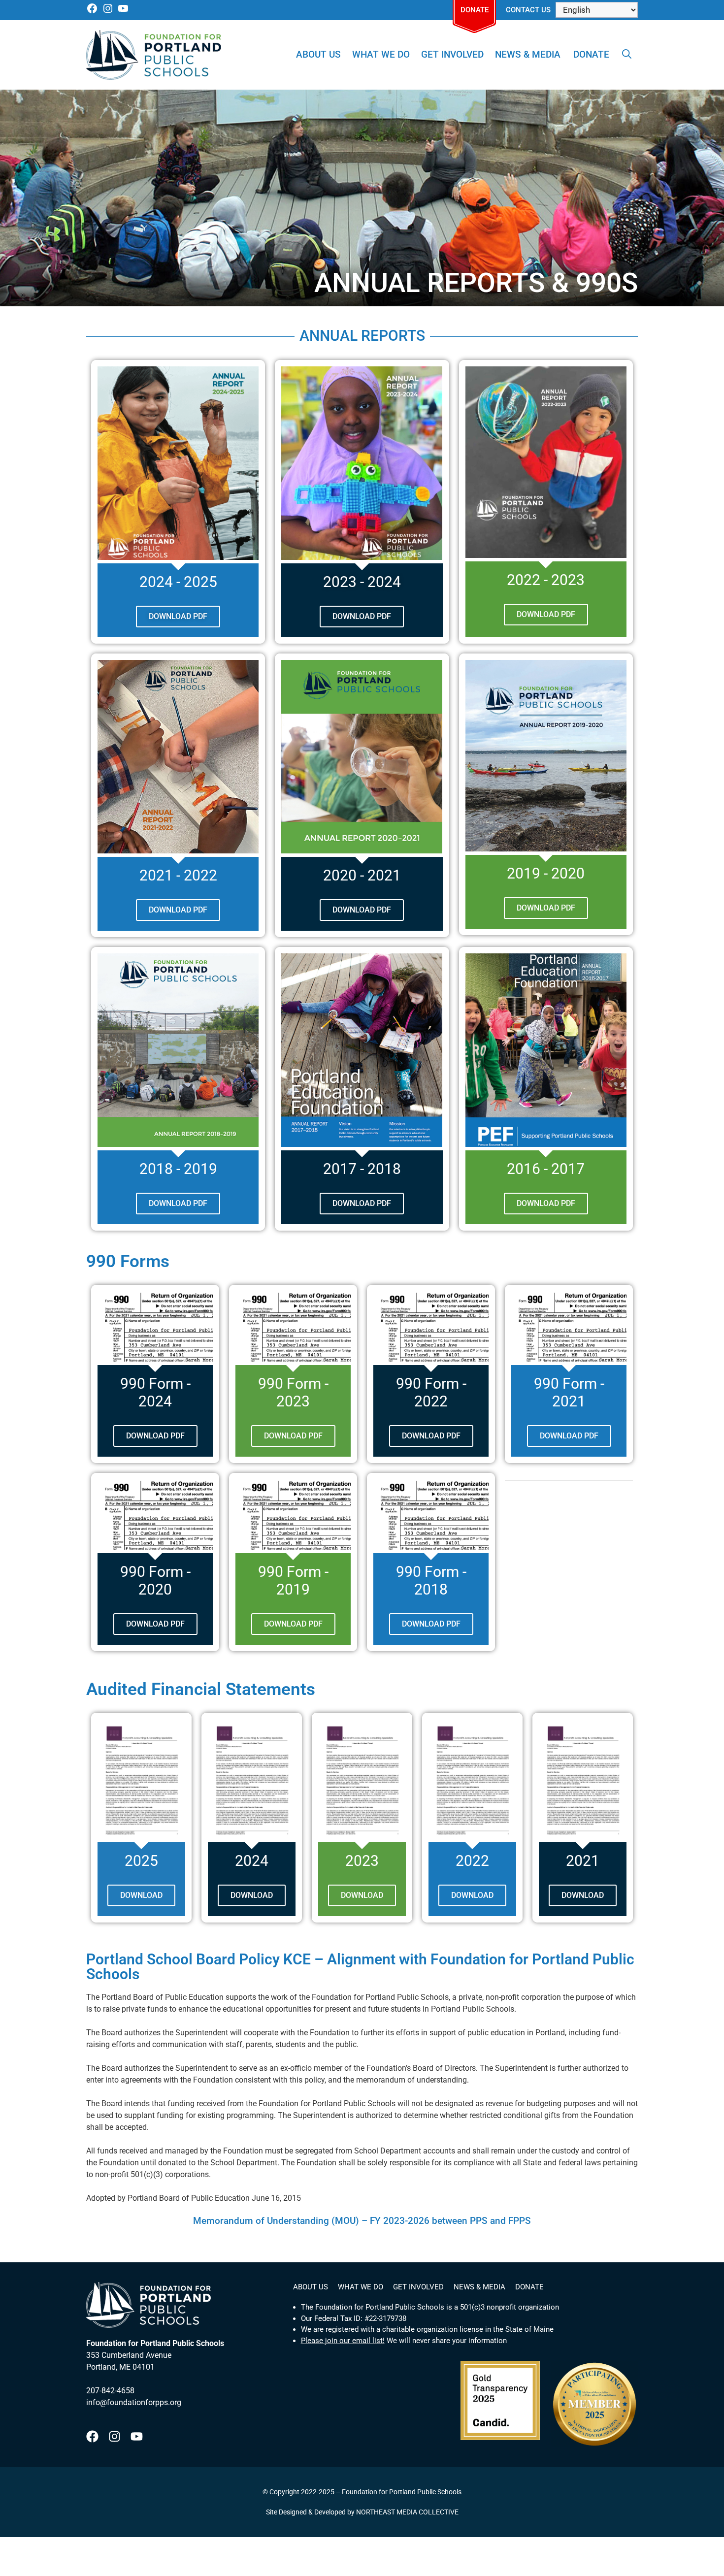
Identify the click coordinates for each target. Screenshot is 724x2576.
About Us (318, 54)
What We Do (381, 54)
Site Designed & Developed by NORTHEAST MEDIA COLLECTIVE (362, 2512)
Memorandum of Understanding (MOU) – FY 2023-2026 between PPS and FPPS (362, 2221)
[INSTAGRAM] (108, 12)
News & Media (528, 54)
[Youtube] (137, 2436)
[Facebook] (92, 2436)
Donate (475, 10)
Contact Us (528, 10)
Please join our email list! (343, 2341)
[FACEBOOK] (92, 12)
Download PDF (155, 1436)
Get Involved (452, 54)
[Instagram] (115, 2436)
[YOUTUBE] (123, 12)
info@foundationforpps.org (134, 2402)
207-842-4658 (110, 2391)
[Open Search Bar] (627, 55)
